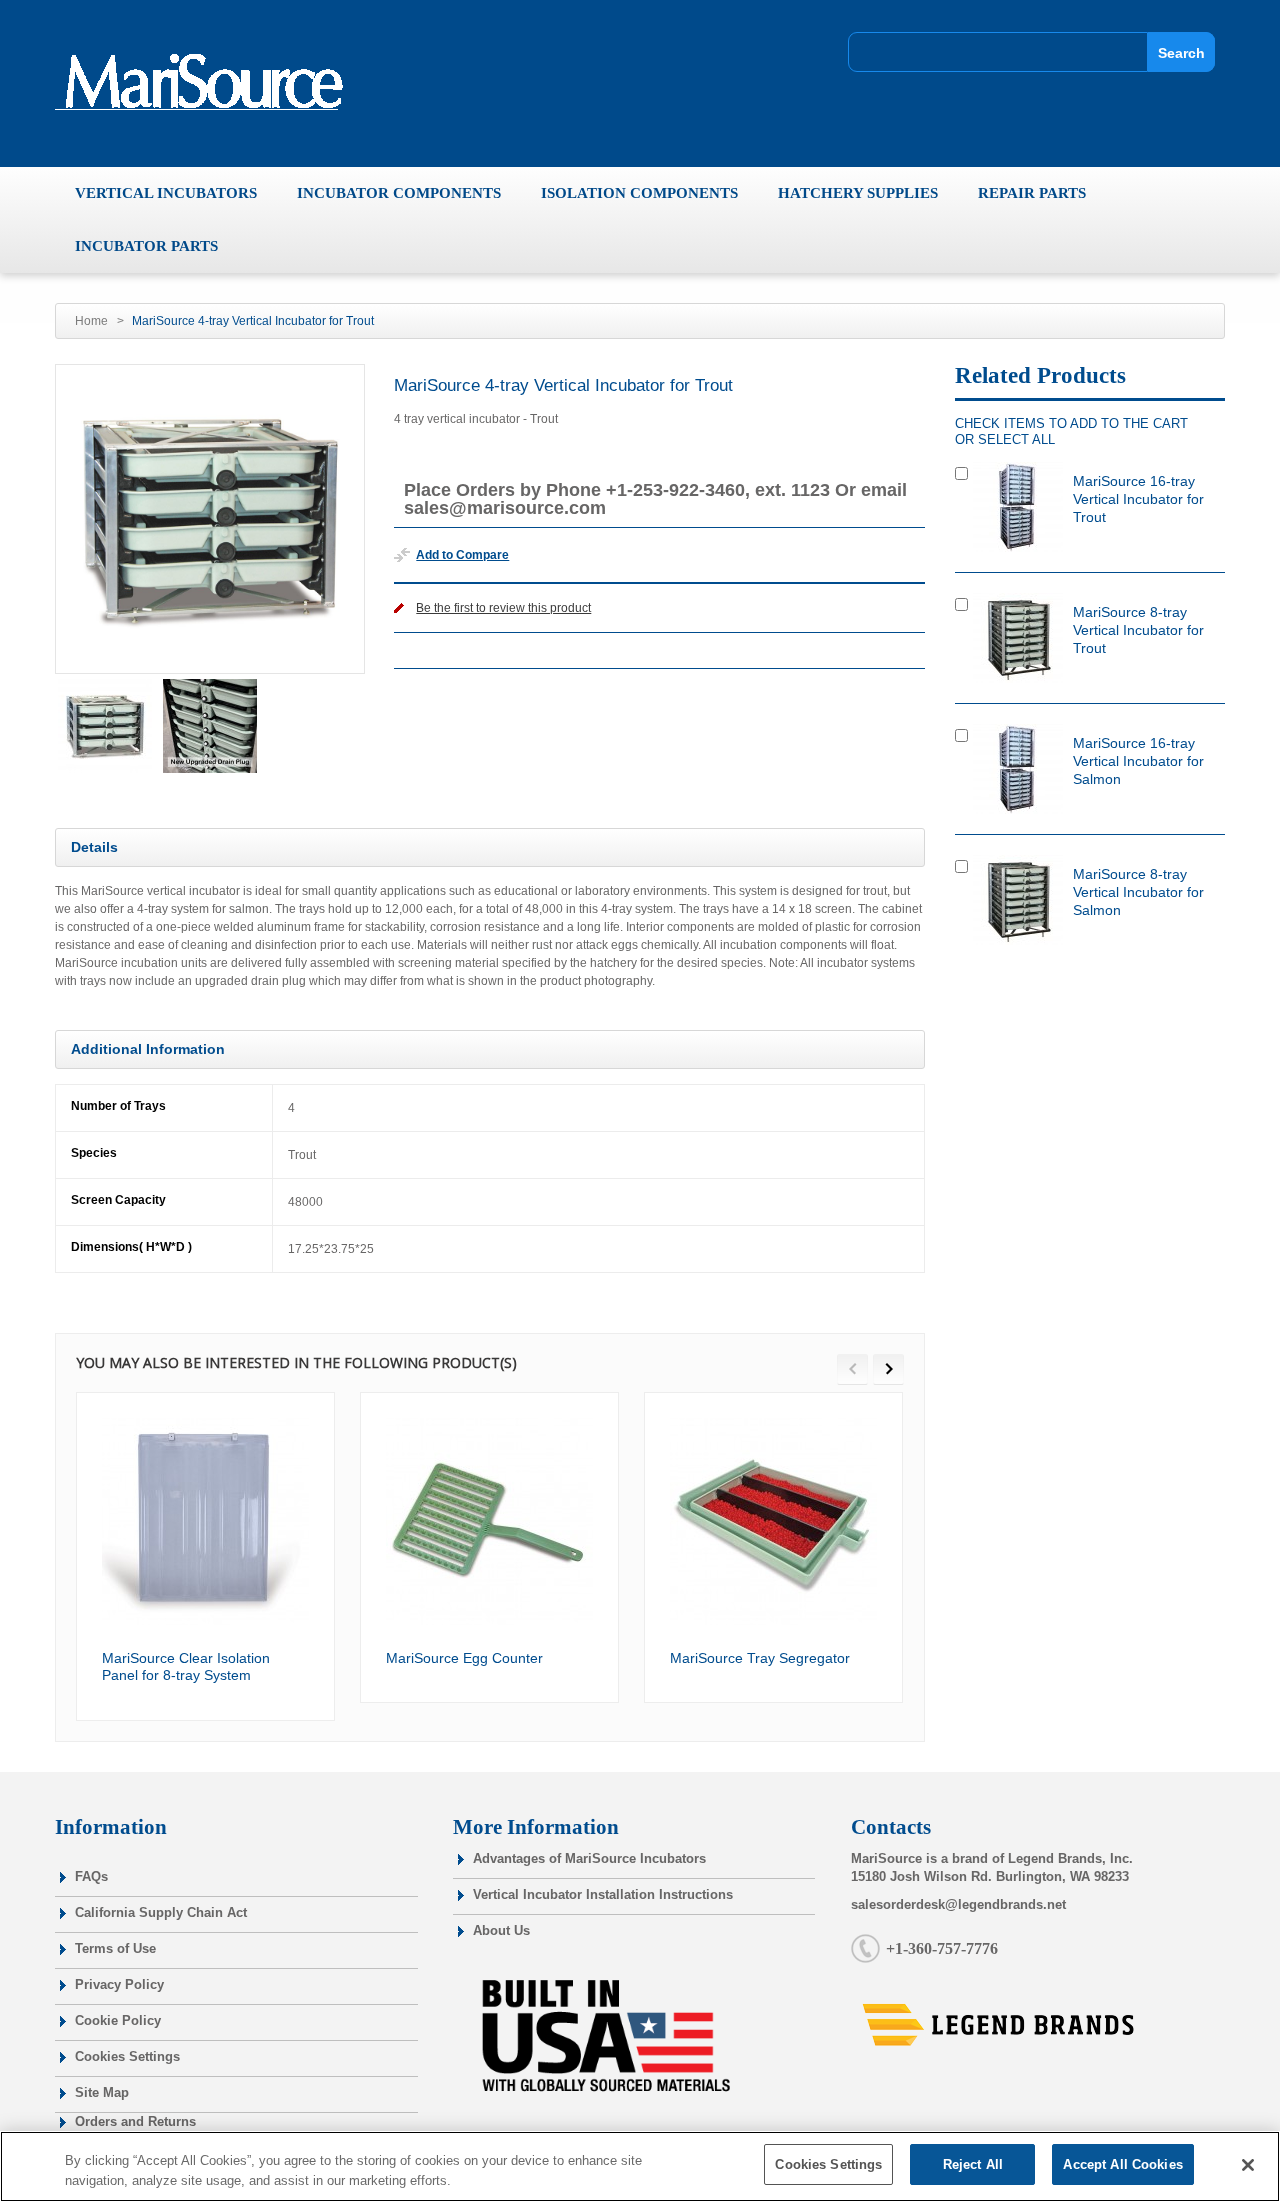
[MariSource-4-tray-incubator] (105, 726)
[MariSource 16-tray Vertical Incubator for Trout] (1018, 507)
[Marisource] (207, 82)
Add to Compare (462, 555)
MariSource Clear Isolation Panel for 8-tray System (186, 1667)
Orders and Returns (135, 2121)
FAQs (91, 1876)
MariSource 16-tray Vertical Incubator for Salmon (1138, 761)
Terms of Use (115, 1948)
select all (1016, 439)
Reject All (973, 2164)
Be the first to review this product (503, 608)
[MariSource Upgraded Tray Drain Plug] (210, 726)
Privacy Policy (119, 1984)
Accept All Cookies (1122, 2164)
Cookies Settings (127, 2056)
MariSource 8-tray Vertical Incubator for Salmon (1138, 892)
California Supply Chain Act (161, 1912)
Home (91, 321)
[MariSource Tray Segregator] (773, 1521)
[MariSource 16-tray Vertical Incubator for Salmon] (1018, 769)
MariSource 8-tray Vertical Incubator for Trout (1138, 630)
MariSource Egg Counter (464, 1658)
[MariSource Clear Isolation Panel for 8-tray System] (205, 1521)
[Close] (1248, 2165)
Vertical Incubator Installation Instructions (603, 1894)
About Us (501, 1930)
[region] (640, 2166)
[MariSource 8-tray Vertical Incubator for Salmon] (1018, 900)
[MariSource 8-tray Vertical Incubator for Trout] (1018, 638)
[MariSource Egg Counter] (489, 1521)
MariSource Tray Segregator (760, 1658)
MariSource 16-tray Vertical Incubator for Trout (1138, 499)
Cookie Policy (118, 2020)
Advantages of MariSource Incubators (589, 1858)
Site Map (102, 2092)
